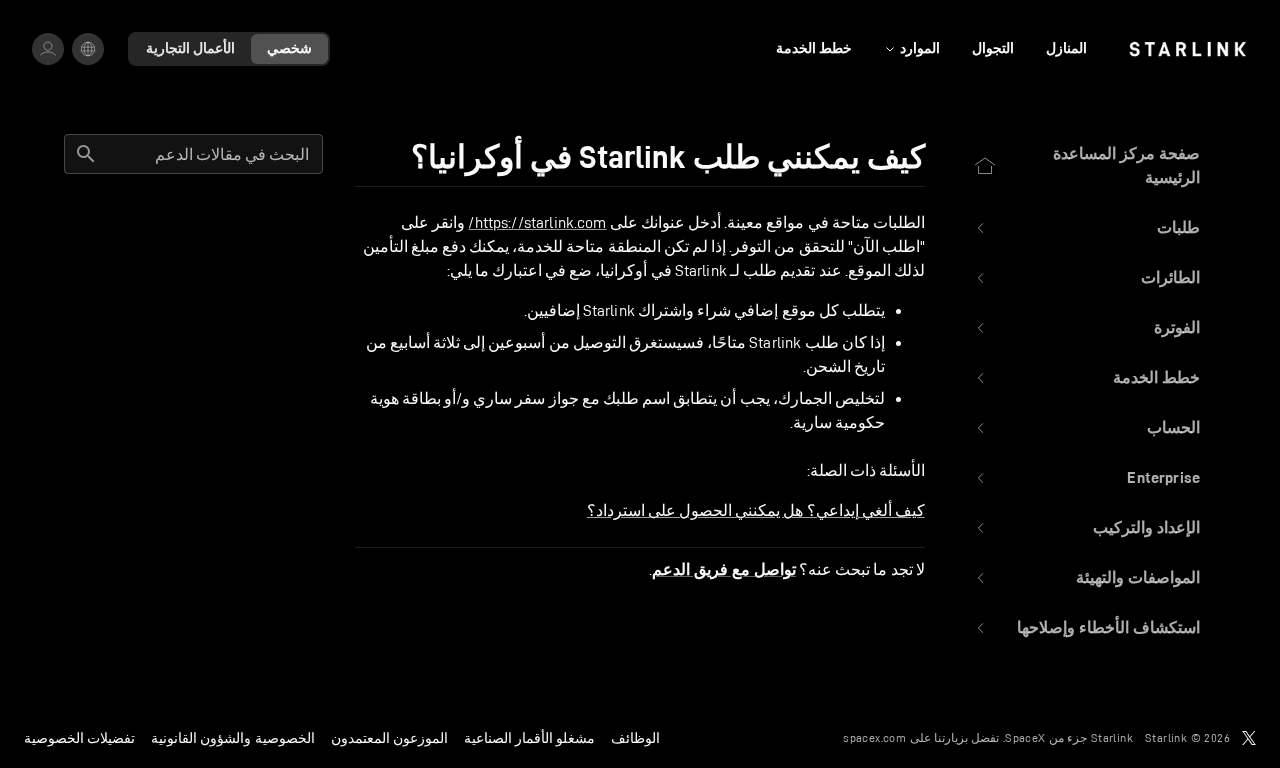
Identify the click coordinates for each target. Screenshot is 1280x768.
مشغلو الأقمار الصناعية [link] (529, 738)
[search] (86, 154)
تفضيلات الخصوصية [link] (79, 738)
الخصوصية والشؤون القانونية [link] (232, 738)
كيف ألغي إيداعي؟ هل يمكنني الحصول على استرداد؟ (756, 510)
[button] (1086, 228)
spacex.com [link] (874, 737)
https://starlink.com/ (537, 222)
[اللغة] (88, 49)
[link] (1187, 49)
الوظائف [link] (635, 738)
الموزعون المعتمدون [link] (389, 738)
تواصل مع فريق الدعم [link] (724, 570)
